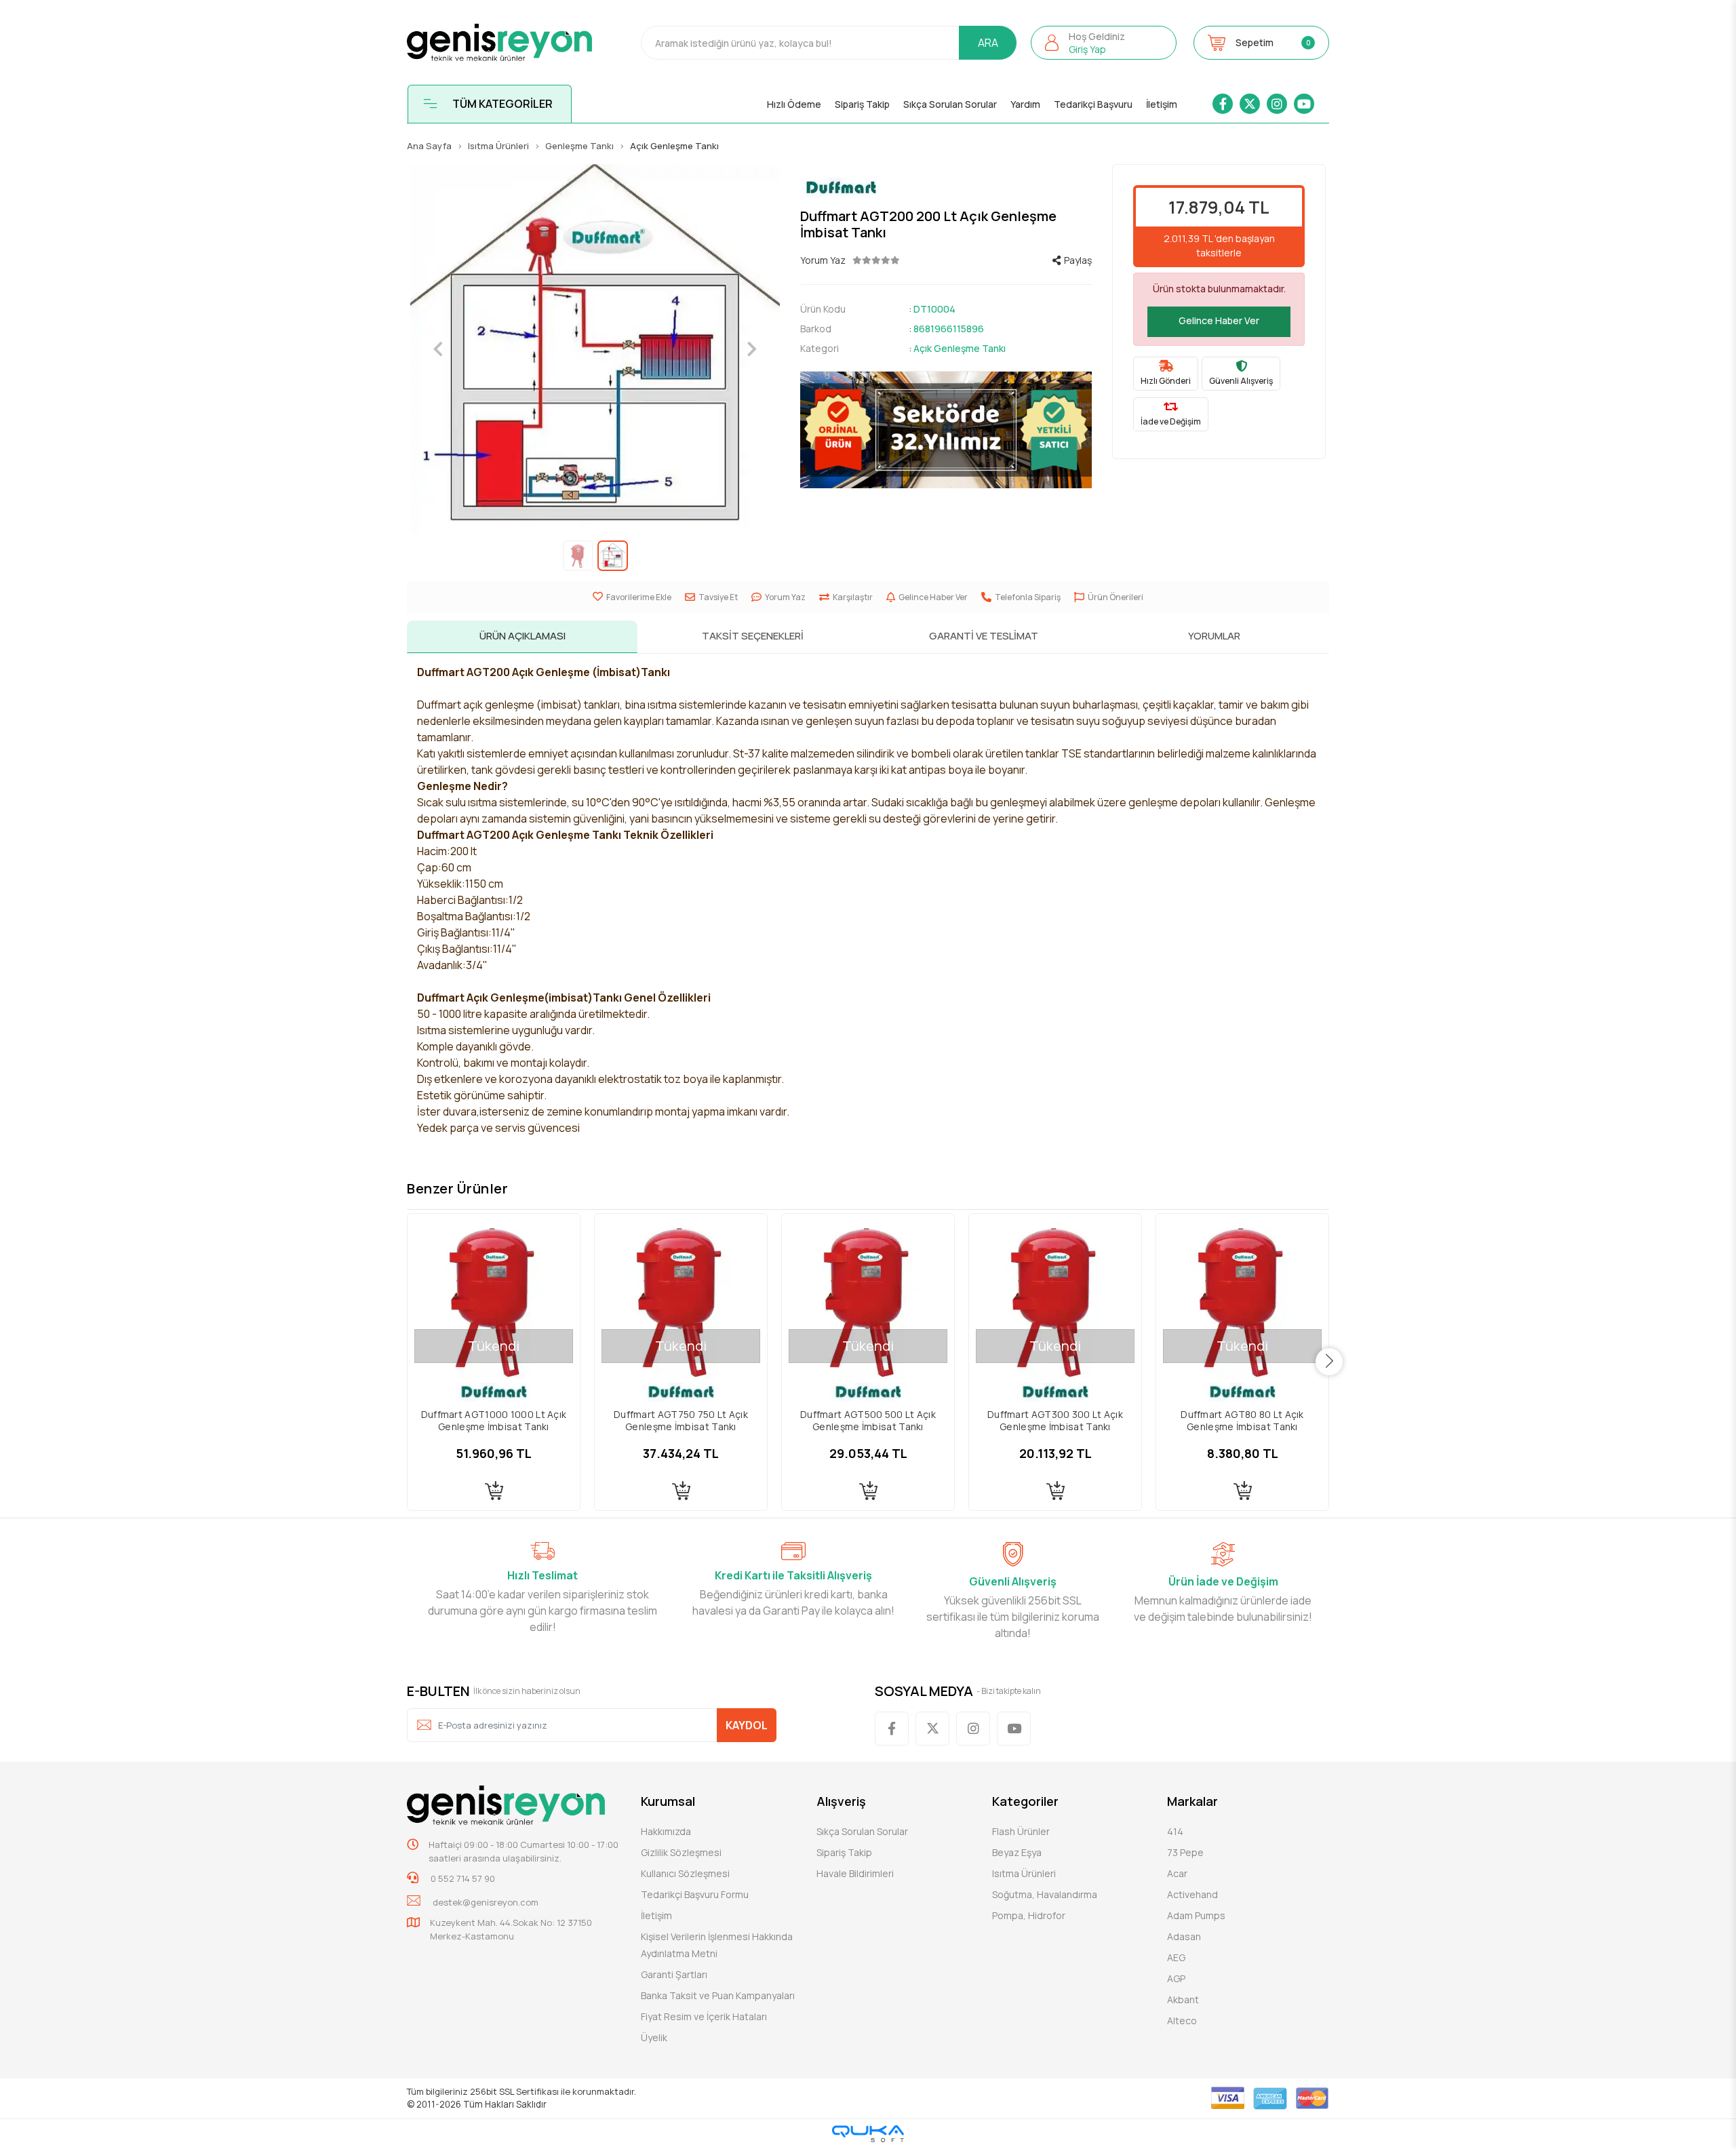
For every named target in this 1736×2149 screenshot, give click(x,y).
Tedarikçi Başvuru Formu (695, 1894)
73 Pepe (1185, 1852)
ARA (988, 43)
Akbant (1183, 1999)
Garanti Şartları (674, 1974)
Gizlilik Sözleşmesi (681, 1852)
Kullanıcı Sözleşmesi (685, 1873)
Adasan (1184, 1936)
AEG (1176, 1957)
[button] (1104, 43)
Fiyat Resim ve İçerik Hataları (704, 2016)
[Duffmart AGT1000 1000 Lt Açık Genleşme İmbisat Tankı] (494, 1300)
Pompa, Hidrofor (1029, 1915)
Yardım (1025, 104)
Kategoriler (1025, 1801)
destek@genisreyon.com (486, 1902)
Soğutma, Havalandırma (1045, 1894)
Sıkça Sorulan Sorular (950, 104)
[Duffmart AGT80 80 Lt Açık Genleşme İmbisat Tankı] (1242, 1300)
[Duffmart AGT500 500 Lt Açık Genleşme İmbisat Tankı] (868, 1300)
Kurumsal (668, 1801)
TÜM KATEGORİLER (502, 104)
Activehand (1192, 1894)
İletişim (1162, 104)
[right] (1329, 1362)
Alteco (1182, 2020)
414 (1175, 1831)
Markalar (1192, 1801)
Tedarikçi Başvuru (1093, 104)
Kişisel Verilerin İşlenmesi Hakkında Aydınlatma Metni (717, 1945)
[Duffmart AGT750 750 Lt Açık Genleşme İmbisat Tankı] (681, 1300)
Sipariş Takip (862, 104)
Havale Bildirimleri (855, 1873)
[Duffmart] (946, 188)
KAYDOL (747, 1725)
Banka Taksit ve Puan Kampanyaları (718, 1995)
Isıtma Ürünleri (1024, 1873)
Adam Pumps (1196, 1915)
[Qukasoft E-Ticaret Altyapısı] (868, 2134)
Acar (1177, 1873)
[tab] (522, 637)
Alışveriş (841, 1801)
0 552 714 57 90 (462, 1878)
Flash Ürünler (1021, 1831)
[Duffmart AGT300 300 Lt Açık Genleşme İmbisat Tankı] (1055, 1300)
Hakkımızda (666, 1831)
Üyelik (654, 2037)
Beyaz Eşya (1017, 1852)
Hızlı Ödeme (794, 104)
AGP (1176, 1978)
